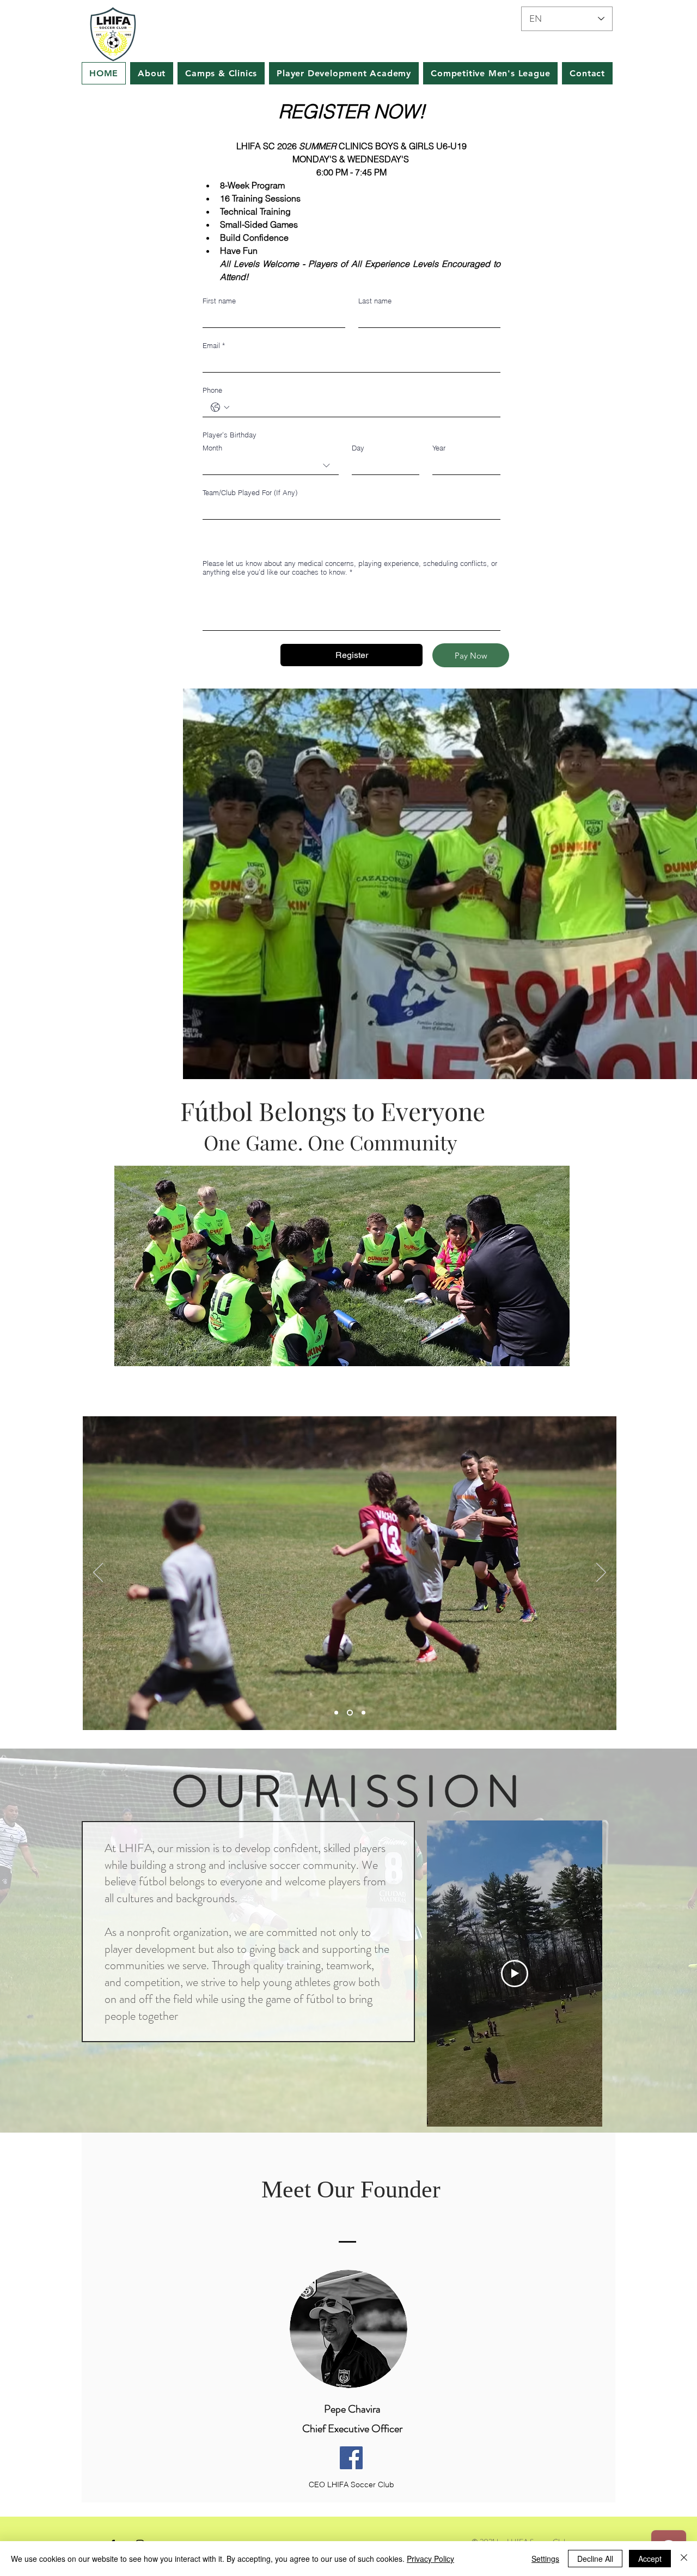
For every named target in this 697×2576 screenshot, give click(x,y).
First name (219, 301)
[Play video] (515, 1974)
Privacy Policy (430, 2559)
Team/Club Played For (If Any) (250, 492)
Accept (650, 2559)
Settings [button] (545, 2559)
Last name (375, 301)
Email (214, 345)
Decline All (595, 2559)
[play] (544, 1175)
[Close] (684, 2559)
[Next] (601, 1573)
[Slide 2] (349, 1712)
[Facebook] (351, 2458)
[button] (342, 1266)
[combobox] (271, 466)
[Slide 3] (362, 1712)
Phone (212, 390)
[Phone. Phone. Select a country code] (220, 407)
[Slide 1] (336, 1712)
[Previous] (98, 1573)
